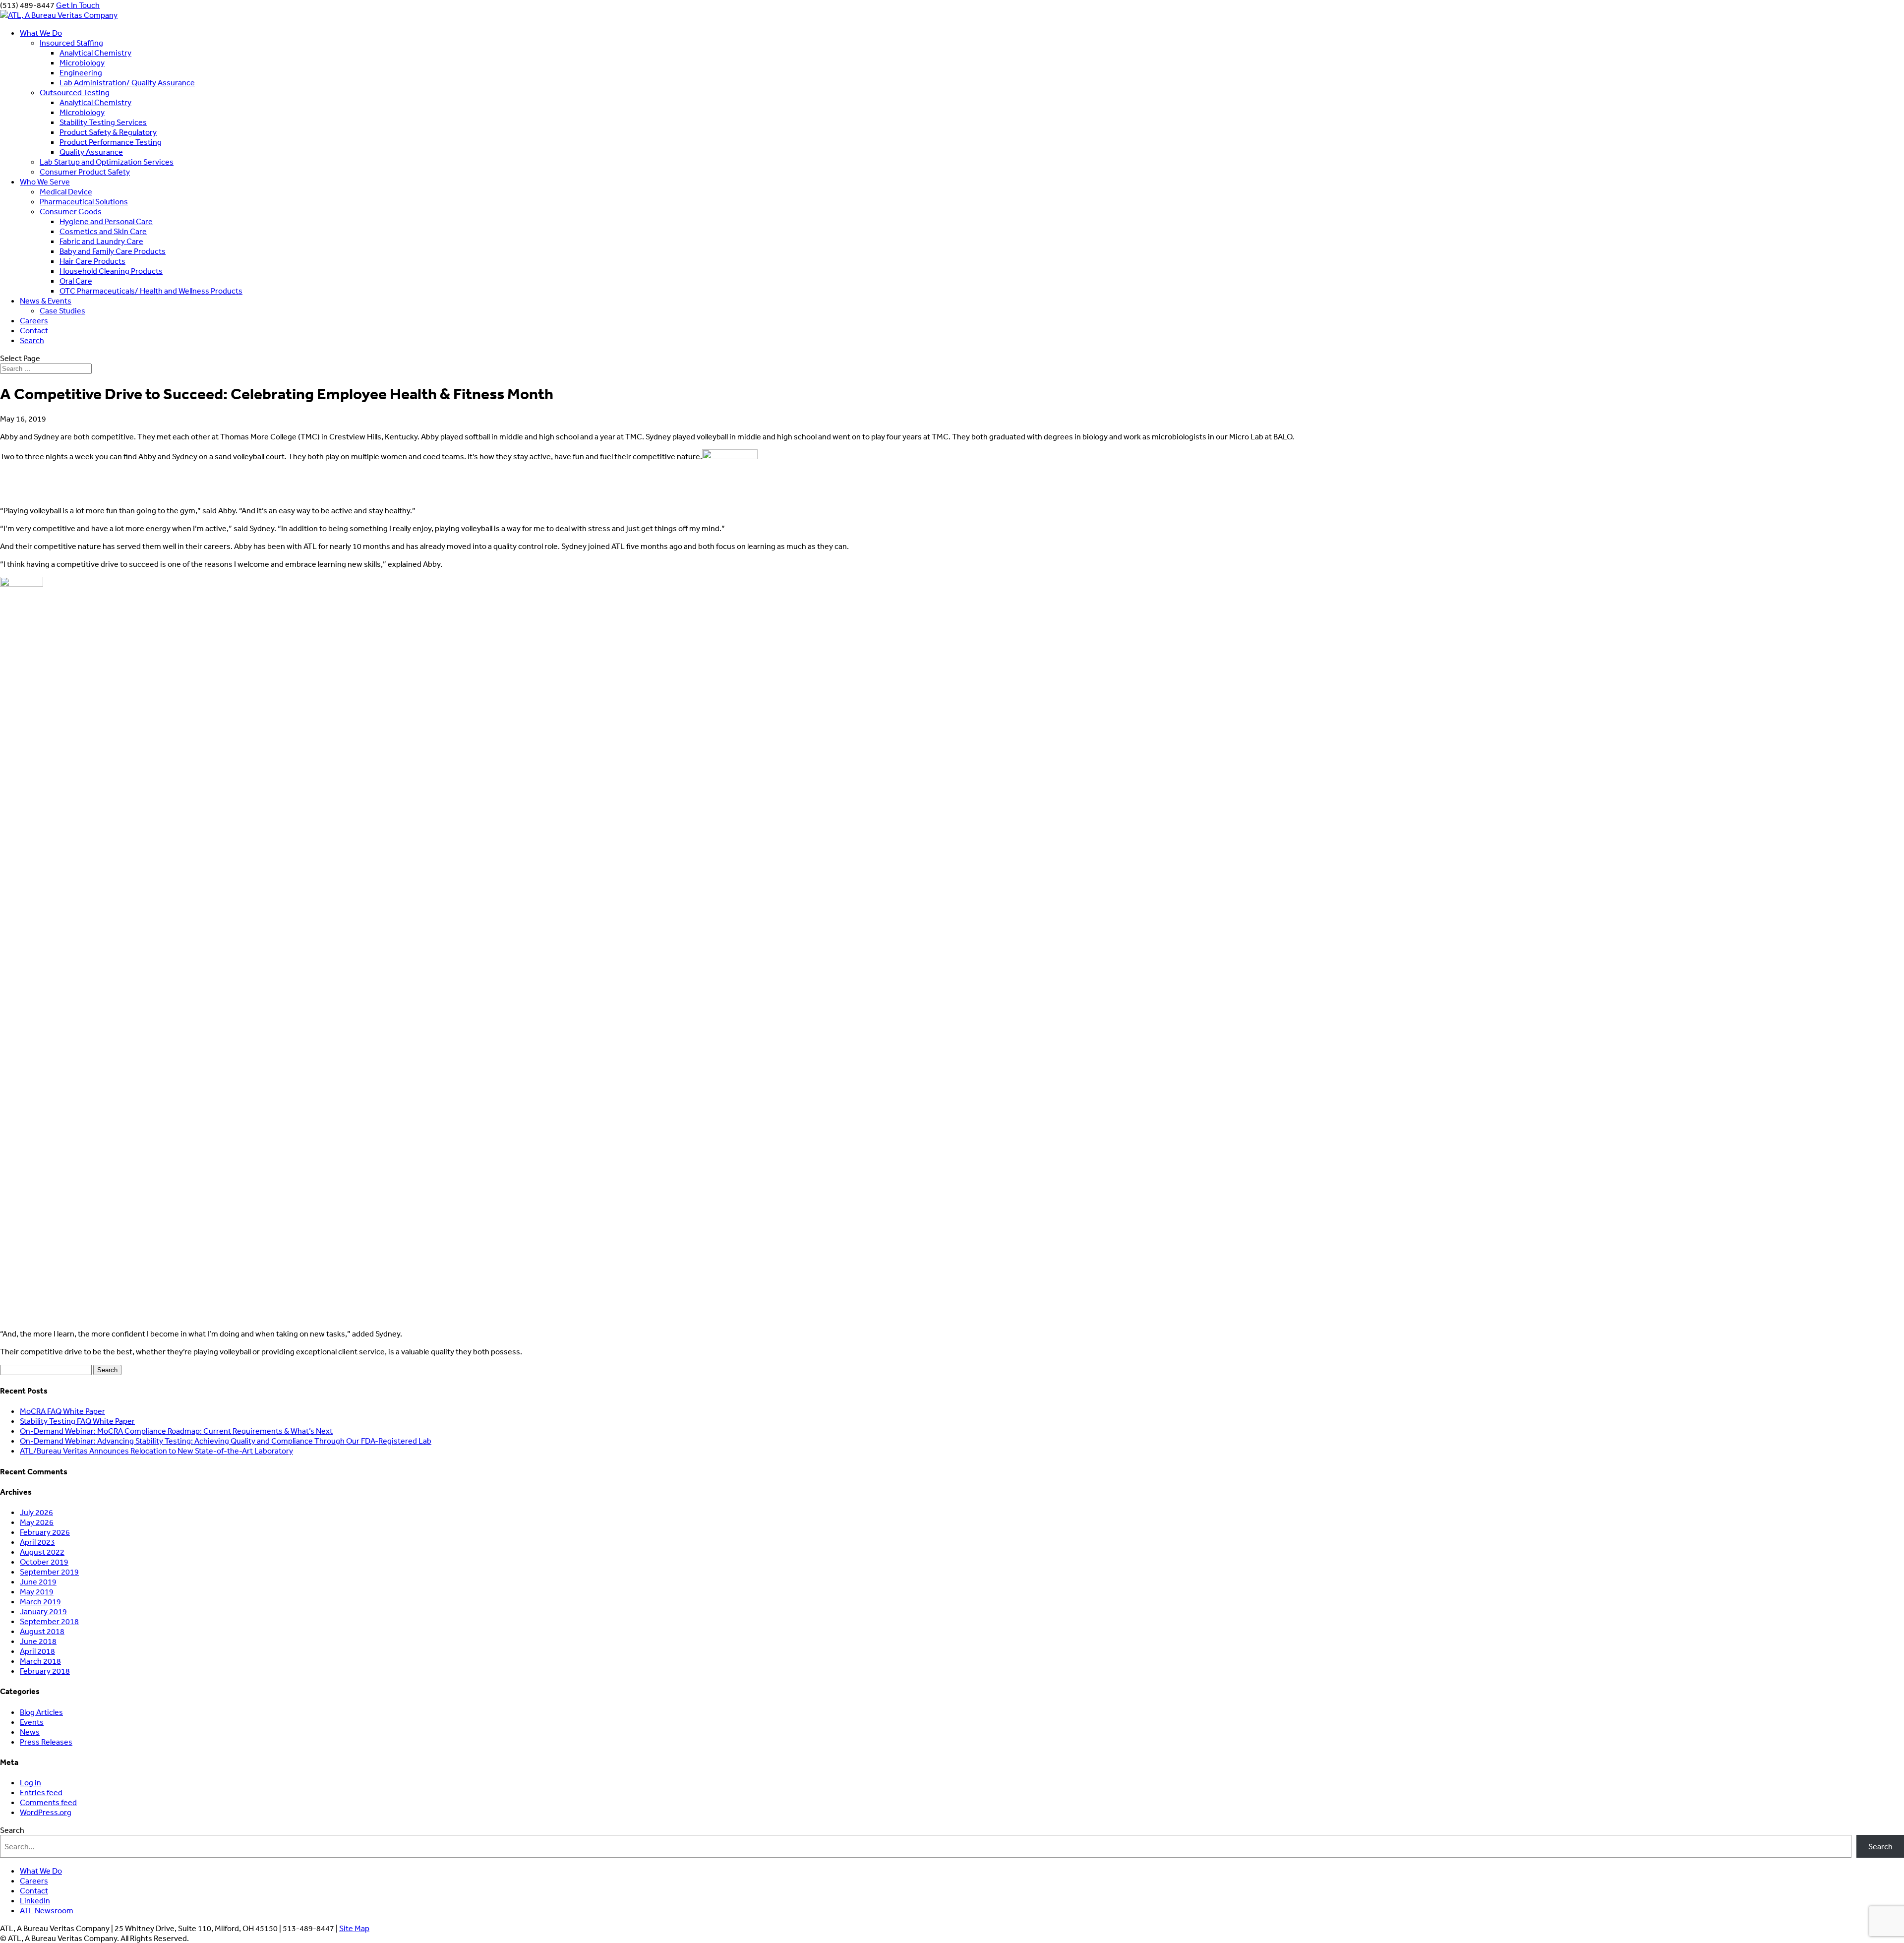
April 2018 (37, 1651)
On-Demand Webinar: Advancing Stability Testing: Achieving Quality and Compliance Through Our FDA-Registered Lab (226, 1441)
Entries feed (41, 1792)
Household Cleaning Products (111, 271)
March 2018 (40, 1661)
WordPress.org (46, 1812)
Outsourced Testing (75, 92)
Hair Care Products (92, 261)
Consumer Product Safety (85, 172)
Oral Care (76, 281)
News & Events (46, 301)
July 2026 (36, 1512)
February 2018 (45, 1671)
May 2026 (37, 1522)
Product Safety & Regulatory (108, 132)
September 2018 (49, 1621)
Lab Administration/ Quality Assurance (127, 82)
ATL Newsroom (47, 1910)
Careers (34, 320)
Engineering (81, 72)
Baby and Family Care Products (113, 251)
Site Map (354, 1928)
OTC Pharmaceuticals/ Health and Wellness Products (151, 291)
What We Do (41, 33)
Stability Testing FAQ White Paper (77, 1421)
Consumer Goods (71, 211)
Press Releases (46, 1742)
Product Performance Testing (111, 142)
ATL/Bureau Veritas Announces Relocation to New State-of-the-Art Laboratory (156, 1451)
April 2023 (37, 1542)
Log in (30, 1782)
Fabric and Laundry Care (101, 241)
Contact (34, 330)
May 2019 (37, 1591)
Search (32, 340)
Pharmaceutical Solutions (84, 201)
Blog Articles (41, 1712)
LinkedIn (35, 1900)
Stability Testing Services (103, 122)
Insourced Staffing (71, 43)
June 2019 (38, 1581)
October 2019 (44, 1562)
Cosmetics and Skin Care (103, 231)
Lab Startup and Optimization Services (107, 162)
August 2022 (42, 1552)
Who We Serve (45, 182)
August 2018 (42, 1631)
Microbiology (82, 62)
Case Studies (62, 310)
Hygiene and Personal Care (106, 221)
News (30, 1732)
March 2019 (40, 1601)
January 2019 (43, 1611)
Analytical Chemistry (95, 53)
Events (32, 1722)
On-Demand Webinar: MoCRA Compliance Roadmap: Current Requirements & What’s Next (176, 1431)
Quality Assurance (91, 152)
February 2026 (45, 1532)
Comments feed (48, 1802)
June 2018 (38, 1641)
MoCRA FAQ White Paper (62, 1411)
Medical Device (66, 191)
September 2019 (49, 1572)
